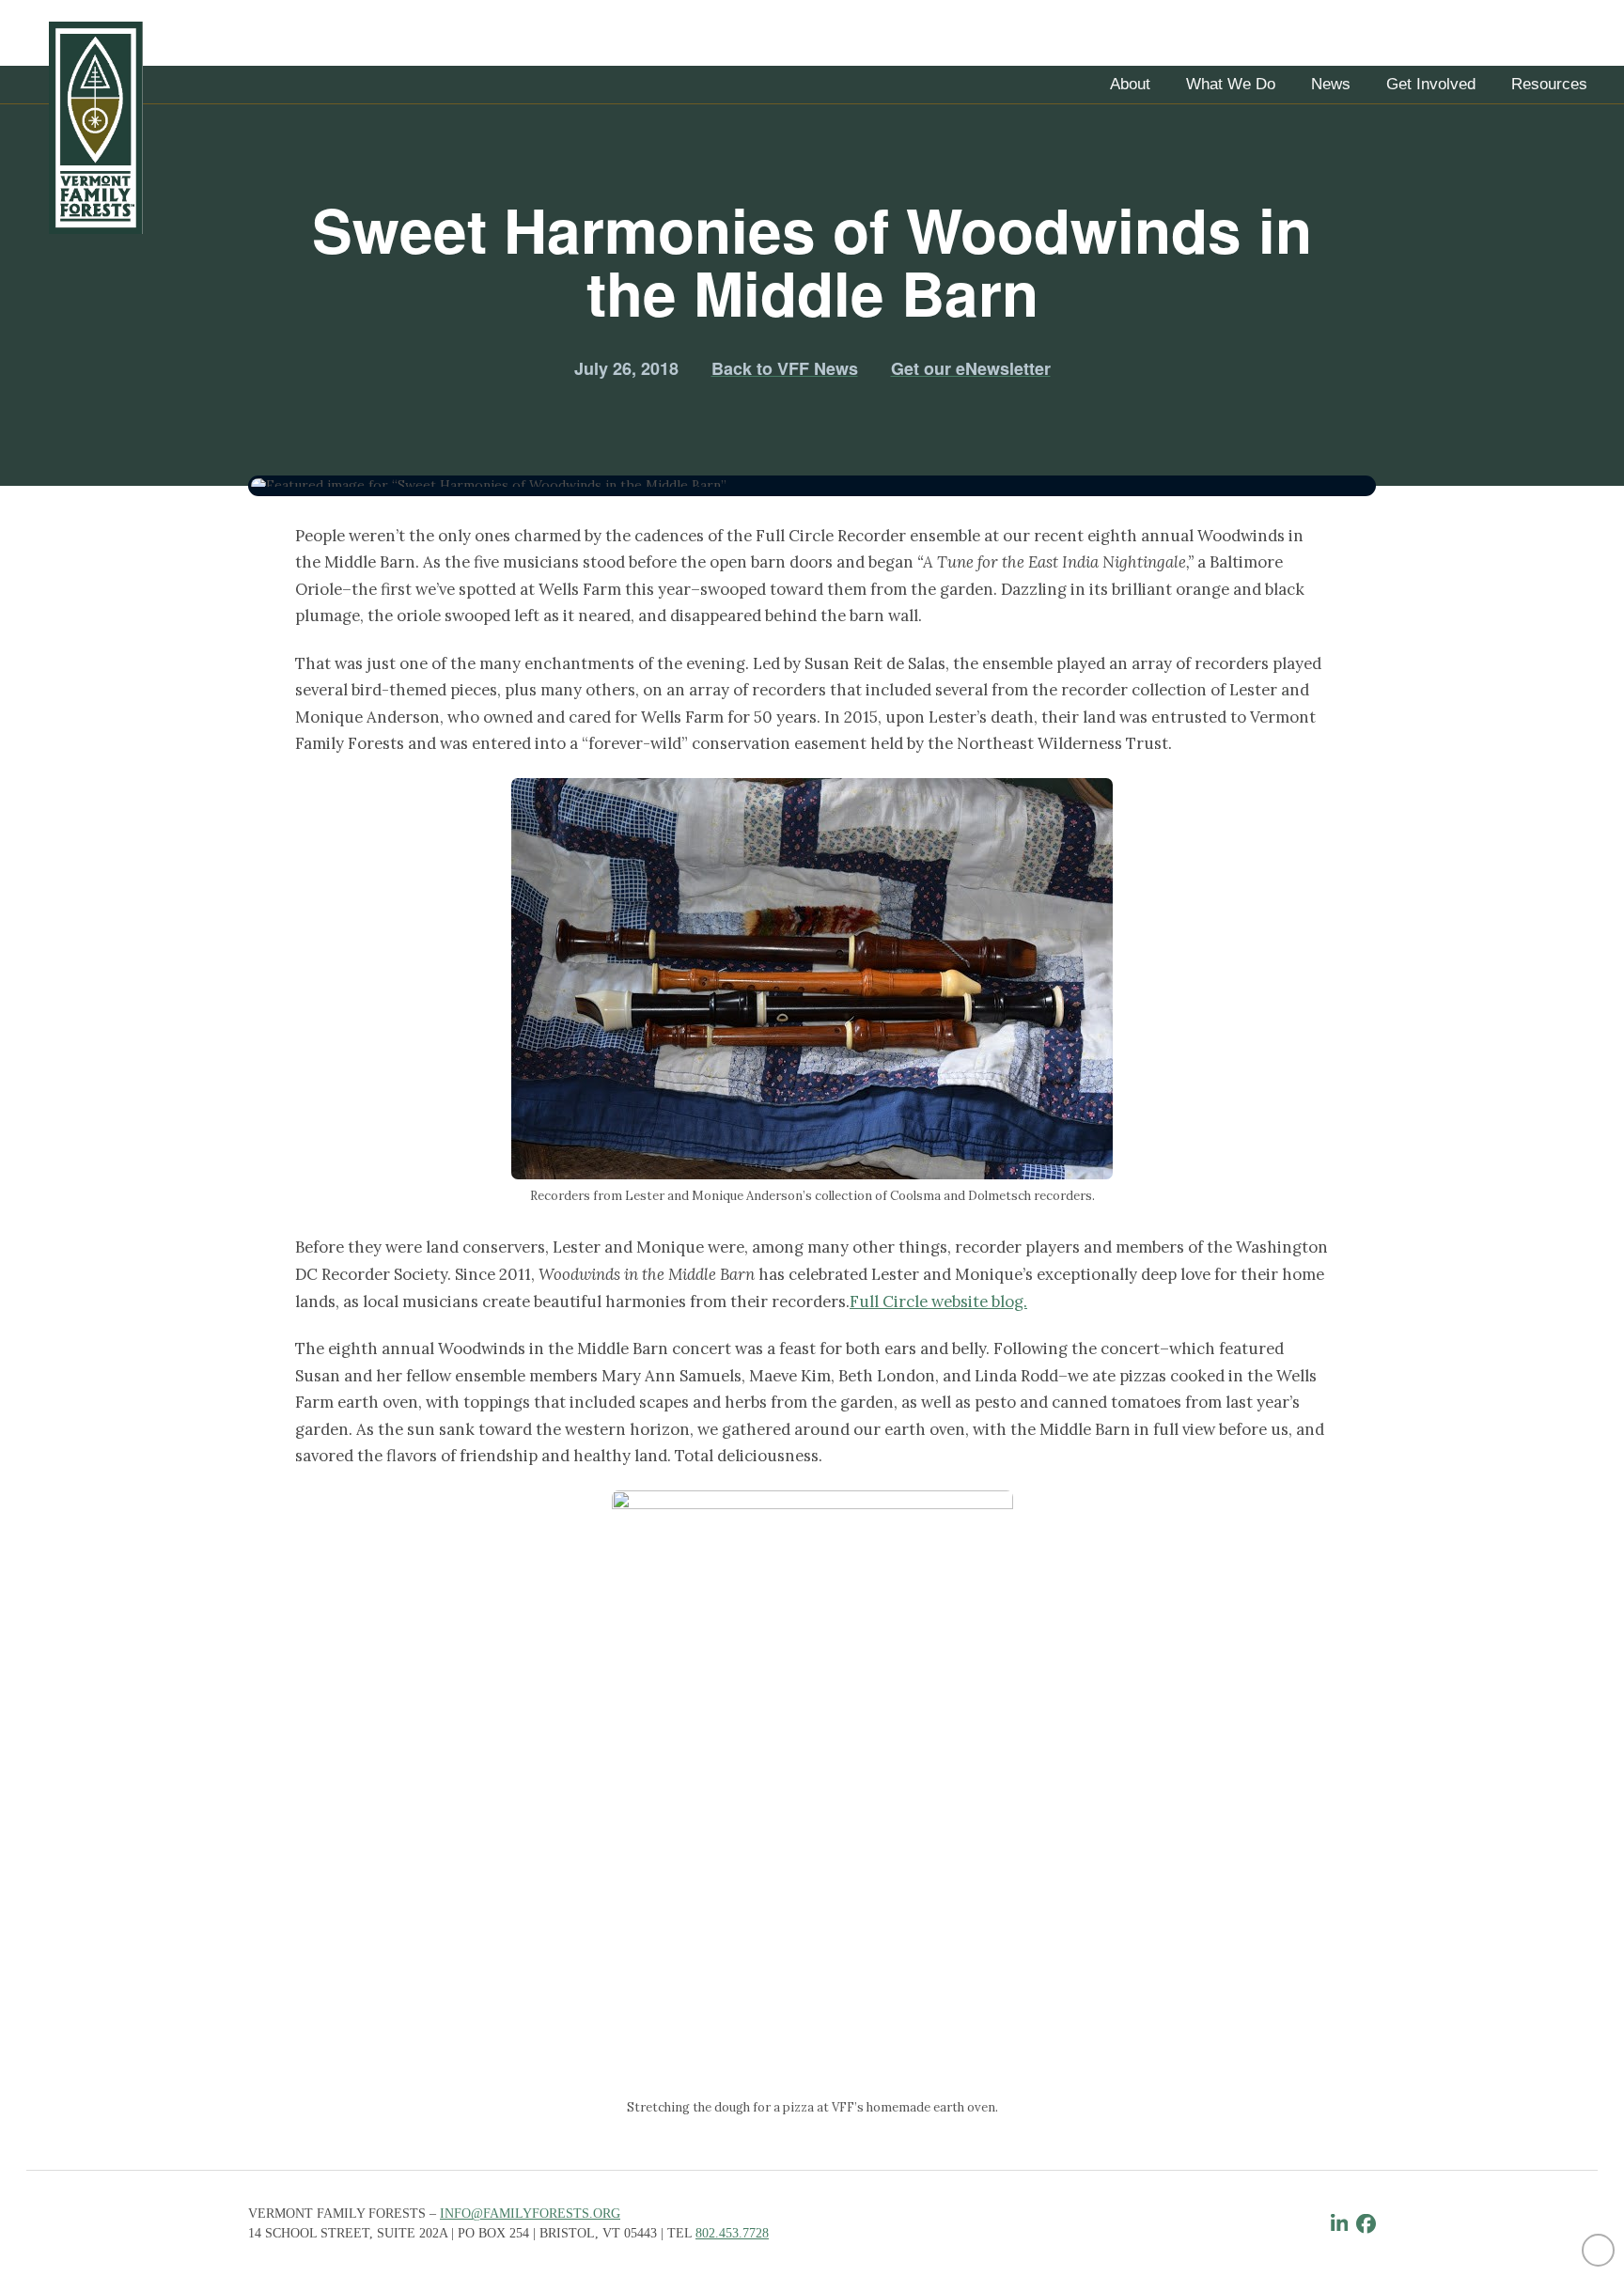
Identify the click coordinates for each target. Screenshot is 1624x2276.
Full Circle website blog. (938, 1302)
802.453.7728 (732, 2233)
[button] (1130, 85)
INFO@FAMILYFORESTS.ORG (530, 2214)
